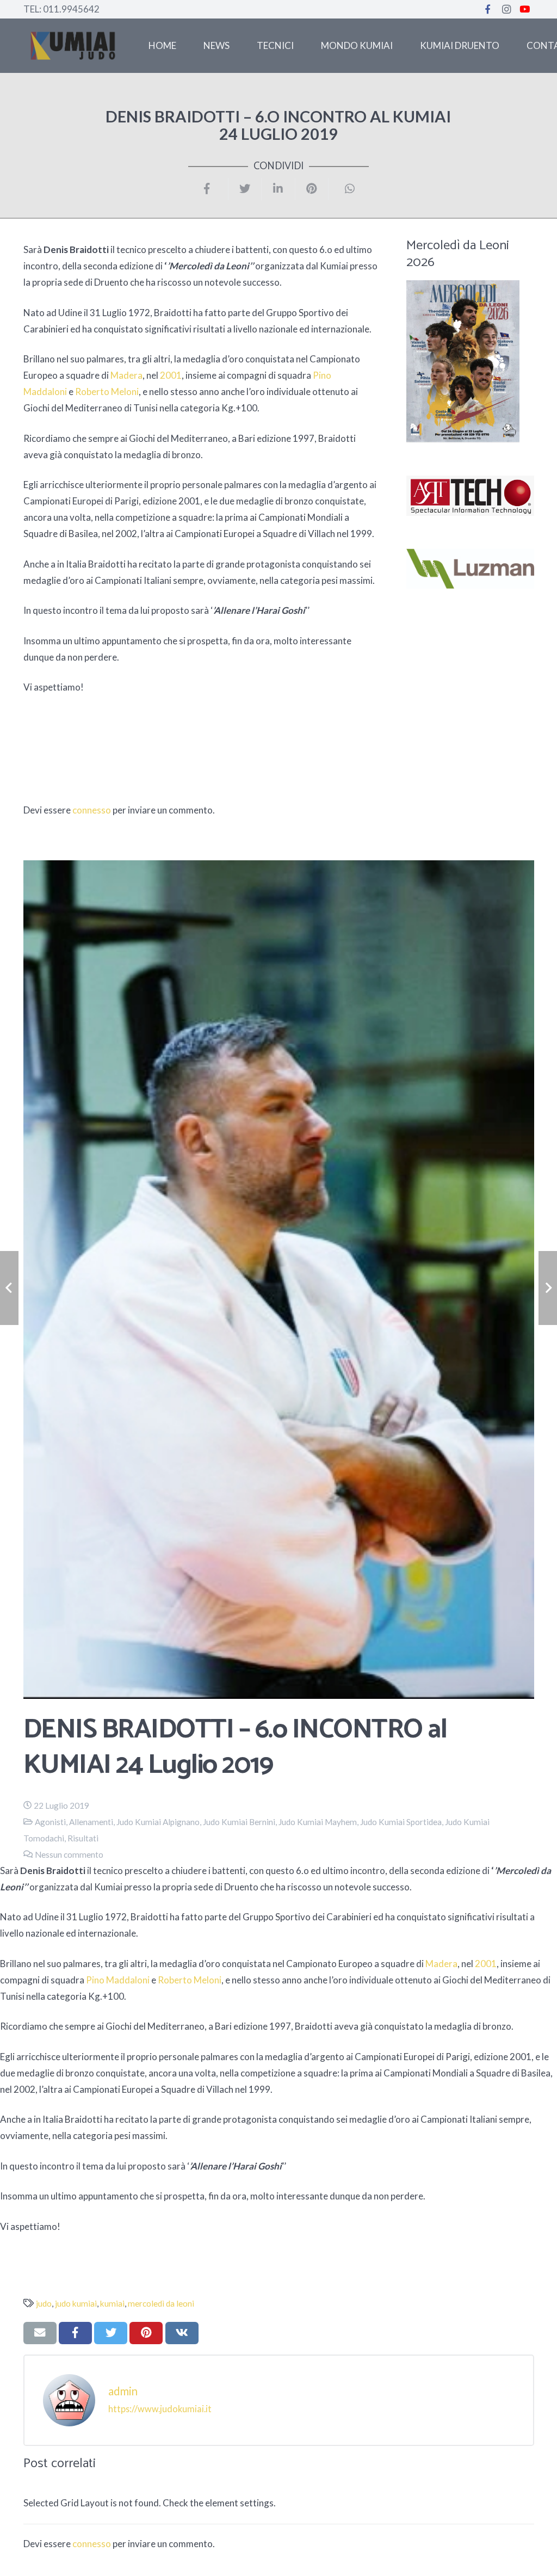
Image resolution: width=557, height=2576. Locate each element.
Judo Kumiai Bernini (239, 1822)
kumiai (112, 2303)
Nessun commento (69, 1854)
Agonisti (50, 1822)
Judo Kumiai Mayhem (318, 1822)
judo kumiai (76, 2303)
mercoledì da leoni (161, 2303)
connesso (92, 810)
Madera (126, 375)
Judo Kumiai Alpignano (158, 1822)
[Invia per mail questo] (40, 2333)
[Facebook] (488, 9)
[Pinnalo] (312, 189)
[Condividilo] (212, 189)
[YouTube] (525, 9)
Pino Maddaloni (118, 1980)
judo (44, 2303)
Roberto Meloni (107, 392)
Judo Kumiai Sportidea (401, 1822)
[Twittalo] (245, 189)
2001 (171, 375)
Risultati (83, 1838)
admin (123, 2391)
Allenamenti (91, 1822)
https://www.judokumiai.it (160, 2409)
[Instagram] (506, 9)
